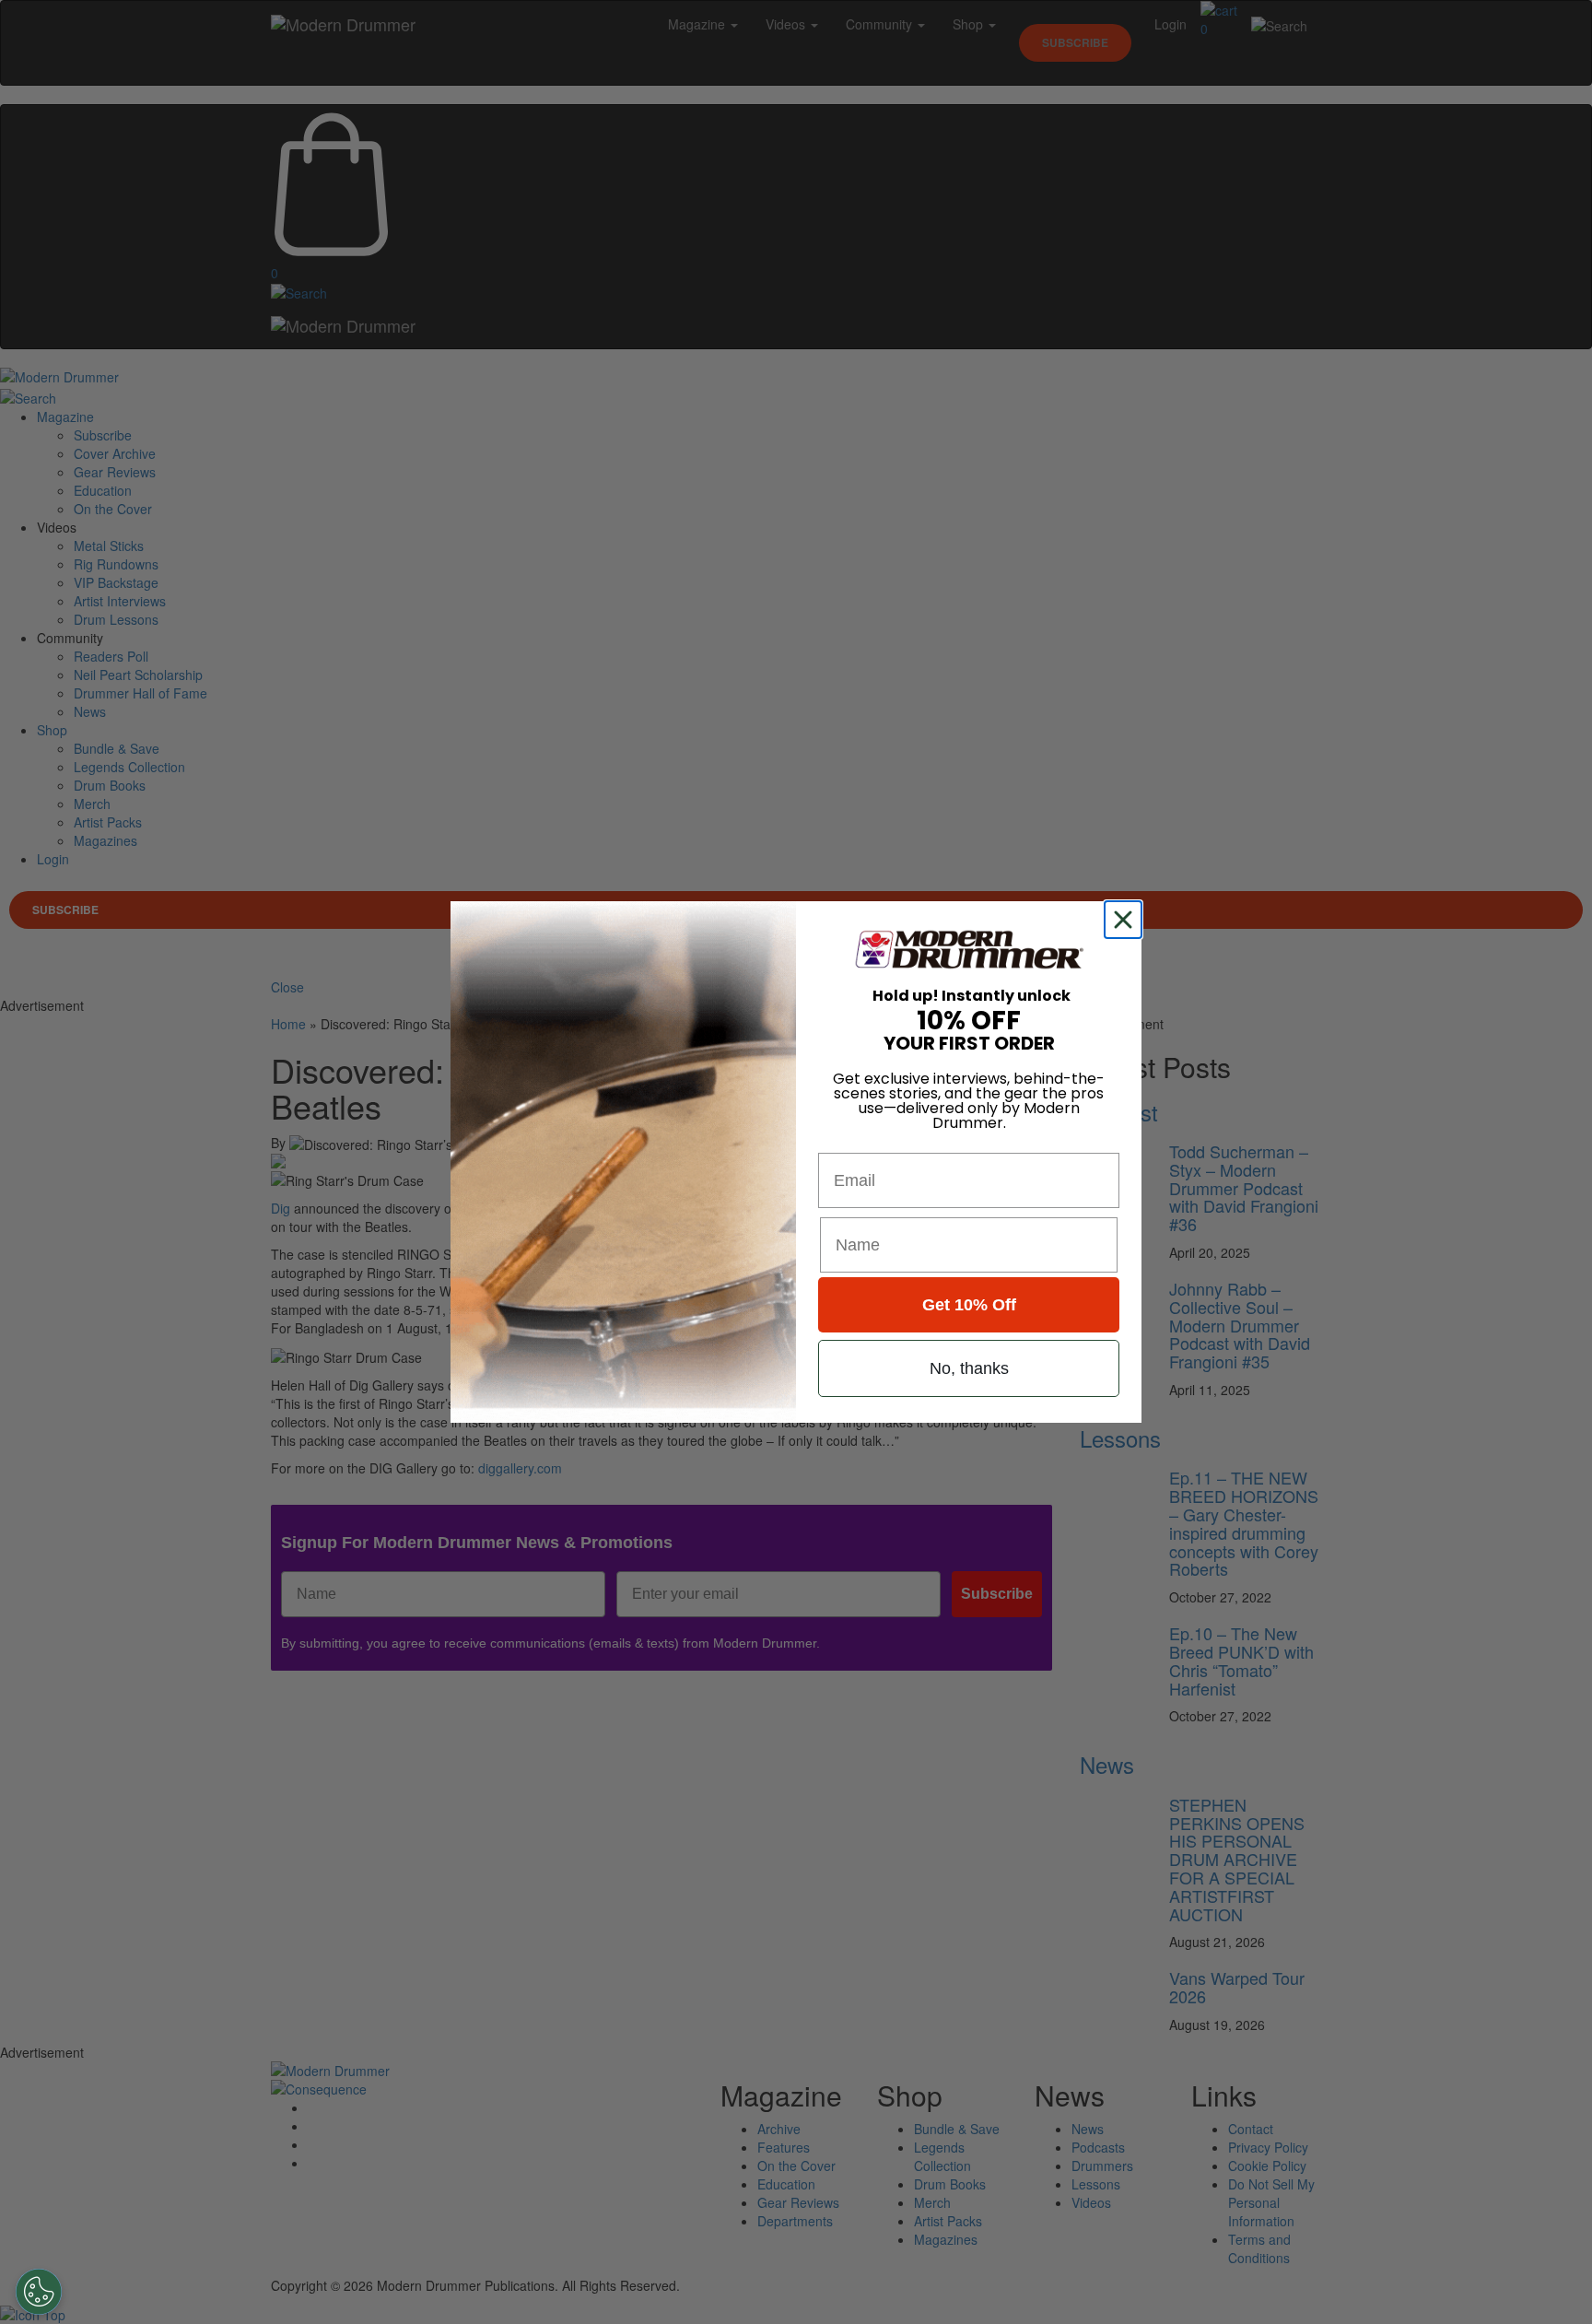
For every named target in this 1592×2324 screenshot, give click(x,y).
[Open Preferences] (39, 2292)
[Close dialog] (1127, 920)
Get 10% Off (969, 1305)
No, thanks (969, 1368)
